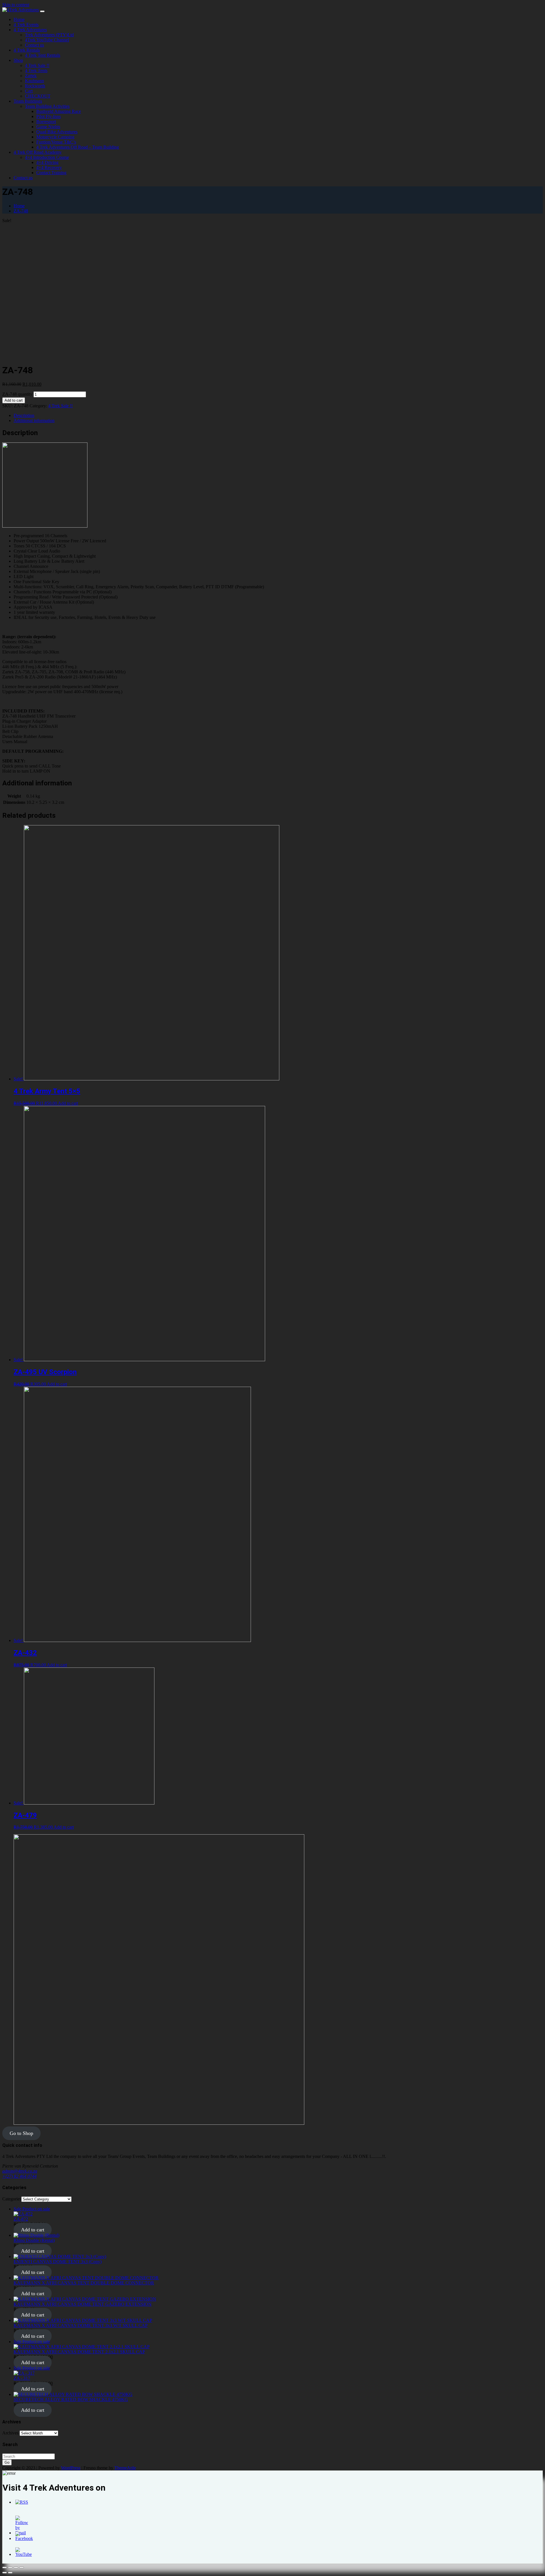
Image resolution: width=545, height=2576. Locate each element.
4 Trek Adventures (30, 30)
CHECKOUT (38, 96)
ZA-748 (21, 211)
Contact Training (51, 173)
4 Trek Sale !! (37, 65)
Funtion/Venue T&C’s (56, 142)
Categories (12, 2199)
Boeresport (46, 122)
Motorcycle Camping (55, 137)
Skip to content (16, 5)
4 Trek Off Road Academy (38, 152)
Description (24, 415)
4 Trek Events (26, 25)
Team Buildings (28, 101)
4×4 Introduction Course (47, 157)
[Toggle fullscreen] (16, 2567)
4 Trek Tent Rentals (43, 55)
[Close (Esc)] (5, 2567)
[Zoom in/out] (22, 2567)
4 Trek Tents (36, 70)
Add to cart (14, 400)
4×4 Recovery (49, 167)
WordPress (71, 2468)
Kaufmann (34, 81)
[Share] (10, 2567)
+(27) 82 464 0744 (19, 2176)
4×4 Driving (47, 162)
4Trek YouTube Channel (47, 40)
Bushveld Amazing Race (59, 111)
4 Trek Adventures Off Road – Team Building (78, 147)
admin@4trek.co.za (20, 2171)
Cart (29, 91)
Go (7, 2462)
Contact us (34, 45)
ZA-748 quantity (17, 394)
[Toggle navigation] (42, 11)
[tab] (278, 416)
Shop (18, 60)
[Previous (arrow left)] (5, 2573)
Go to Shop (21, 2133)
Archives (10, 2433)
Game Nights (48, 127)
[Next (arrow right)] (10, 2573)
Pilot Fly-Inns (49, 116)
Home (19, 19)
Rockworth (35, 86)
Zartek (31, 76)
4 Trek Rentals (27, 50)
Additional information (34, 420)
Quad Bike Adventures (57, 132)
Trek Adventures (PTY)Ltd (49, 35)
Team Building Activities (47, 106)
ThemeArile (125, 2468)
